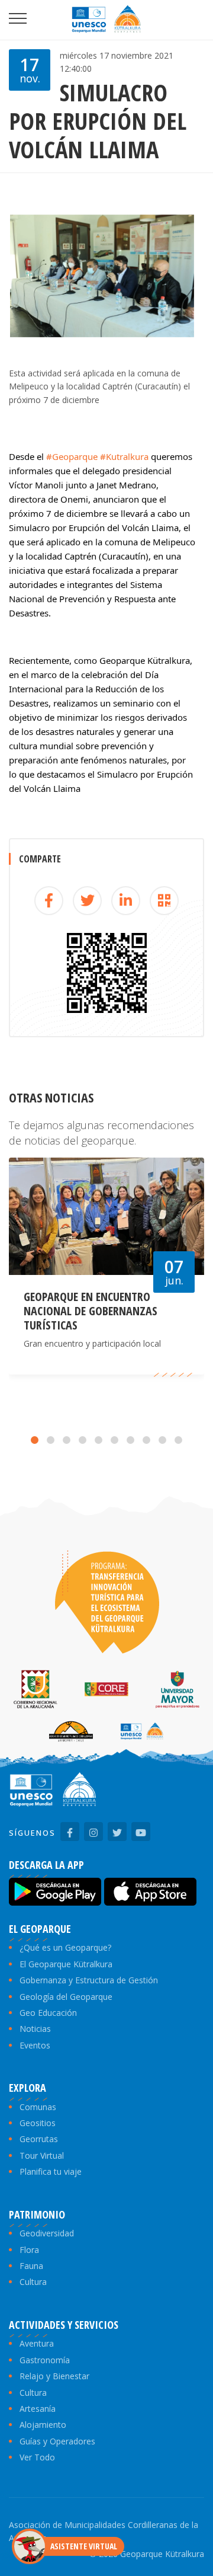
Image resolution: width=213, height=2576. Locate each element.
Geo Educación (48, 2013)
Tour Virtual (42, 2155)
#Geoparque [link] (72, 456)
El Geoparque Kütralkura (66, 1964)
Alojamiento (43, 2425)
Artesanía (38, 2409)
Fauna (31, 2266)
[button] (35, 1440)
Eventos (35, 2045)
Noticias (35, 2029)
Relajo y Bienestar (54, 2376)
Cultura (33, 2282)
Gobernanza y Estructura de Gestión (89, 1980)
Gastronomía (45, 2360)
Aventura (37, 2343)
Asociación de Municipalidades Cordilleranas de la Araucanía (104, 2531)
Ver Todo (37, 2457)
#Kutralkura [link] (124, 456)
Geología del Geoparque (66, 1997)
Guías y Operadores (57, 2441)
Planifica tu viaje (51, 2171)
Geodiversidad (47, 2233)
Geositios (38, 2123)
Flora (29, 2250)
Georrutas (39, 2139)
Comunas (38, 2107)
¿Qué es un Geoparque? (65, 1947)
